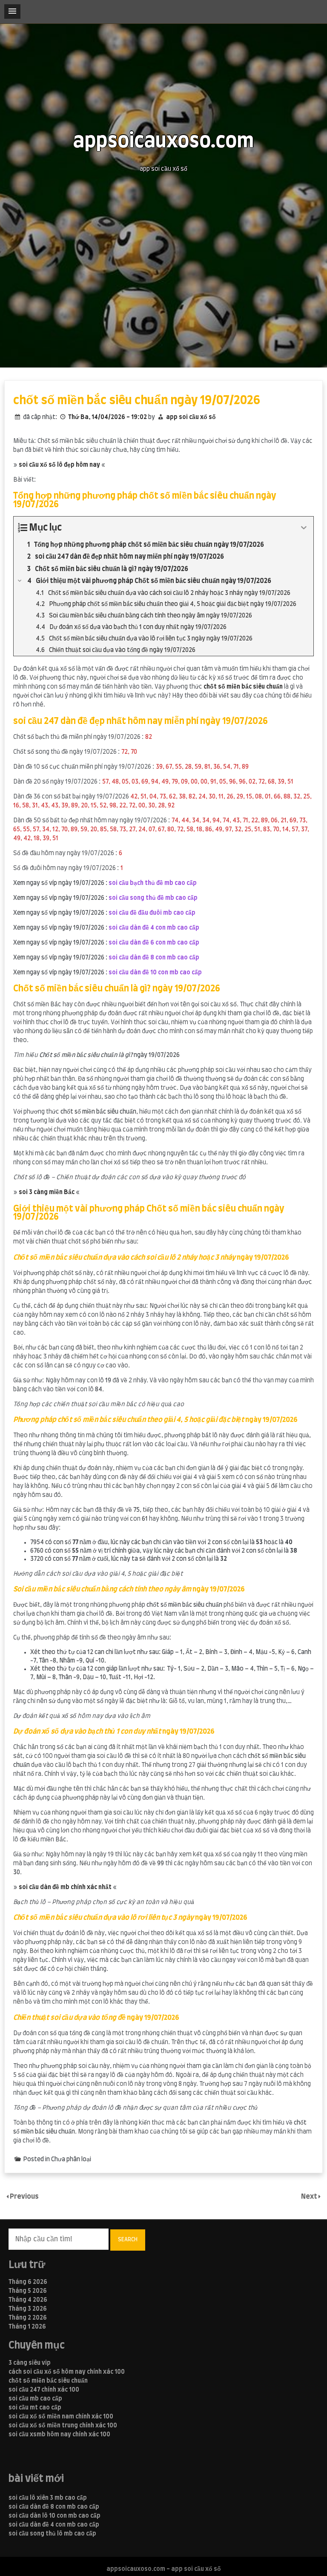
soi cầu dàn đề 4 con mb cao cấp (54, 2525)
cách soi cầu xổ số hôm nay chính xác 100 (67, 2372)
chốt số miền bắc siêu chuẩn (48, 2381)
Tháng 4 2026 (28, 2300)
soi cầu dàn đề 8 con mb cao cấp (54, 2507)
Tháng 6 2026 (28, 2282)
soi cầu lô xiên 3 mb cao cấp (48, 2498)
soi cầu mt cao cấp (35, 2408)
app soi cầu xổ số (191, 417)
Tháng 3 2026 (28, 2309)
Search (128, 2240)
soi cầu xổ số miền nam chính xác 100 (61, 2417)
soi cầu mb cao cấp (35, 2399)
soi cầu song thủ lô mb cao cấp (52, 2534)
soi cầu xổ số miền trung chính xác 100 (63, 2426)
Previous (24, 2197)
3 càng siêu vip (30, 2363)
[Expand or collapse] (304, 528)
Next (310, 2197)
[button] (12, 11)
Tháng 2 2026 (28, 2318)
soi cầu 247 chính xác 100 (44, 2390)
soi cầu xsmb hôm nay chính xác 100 (59, 2435)
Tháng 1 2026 (27, 2327)
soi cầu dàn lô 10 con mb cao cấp (54, 2516)
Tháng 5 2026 (28, 2291)
